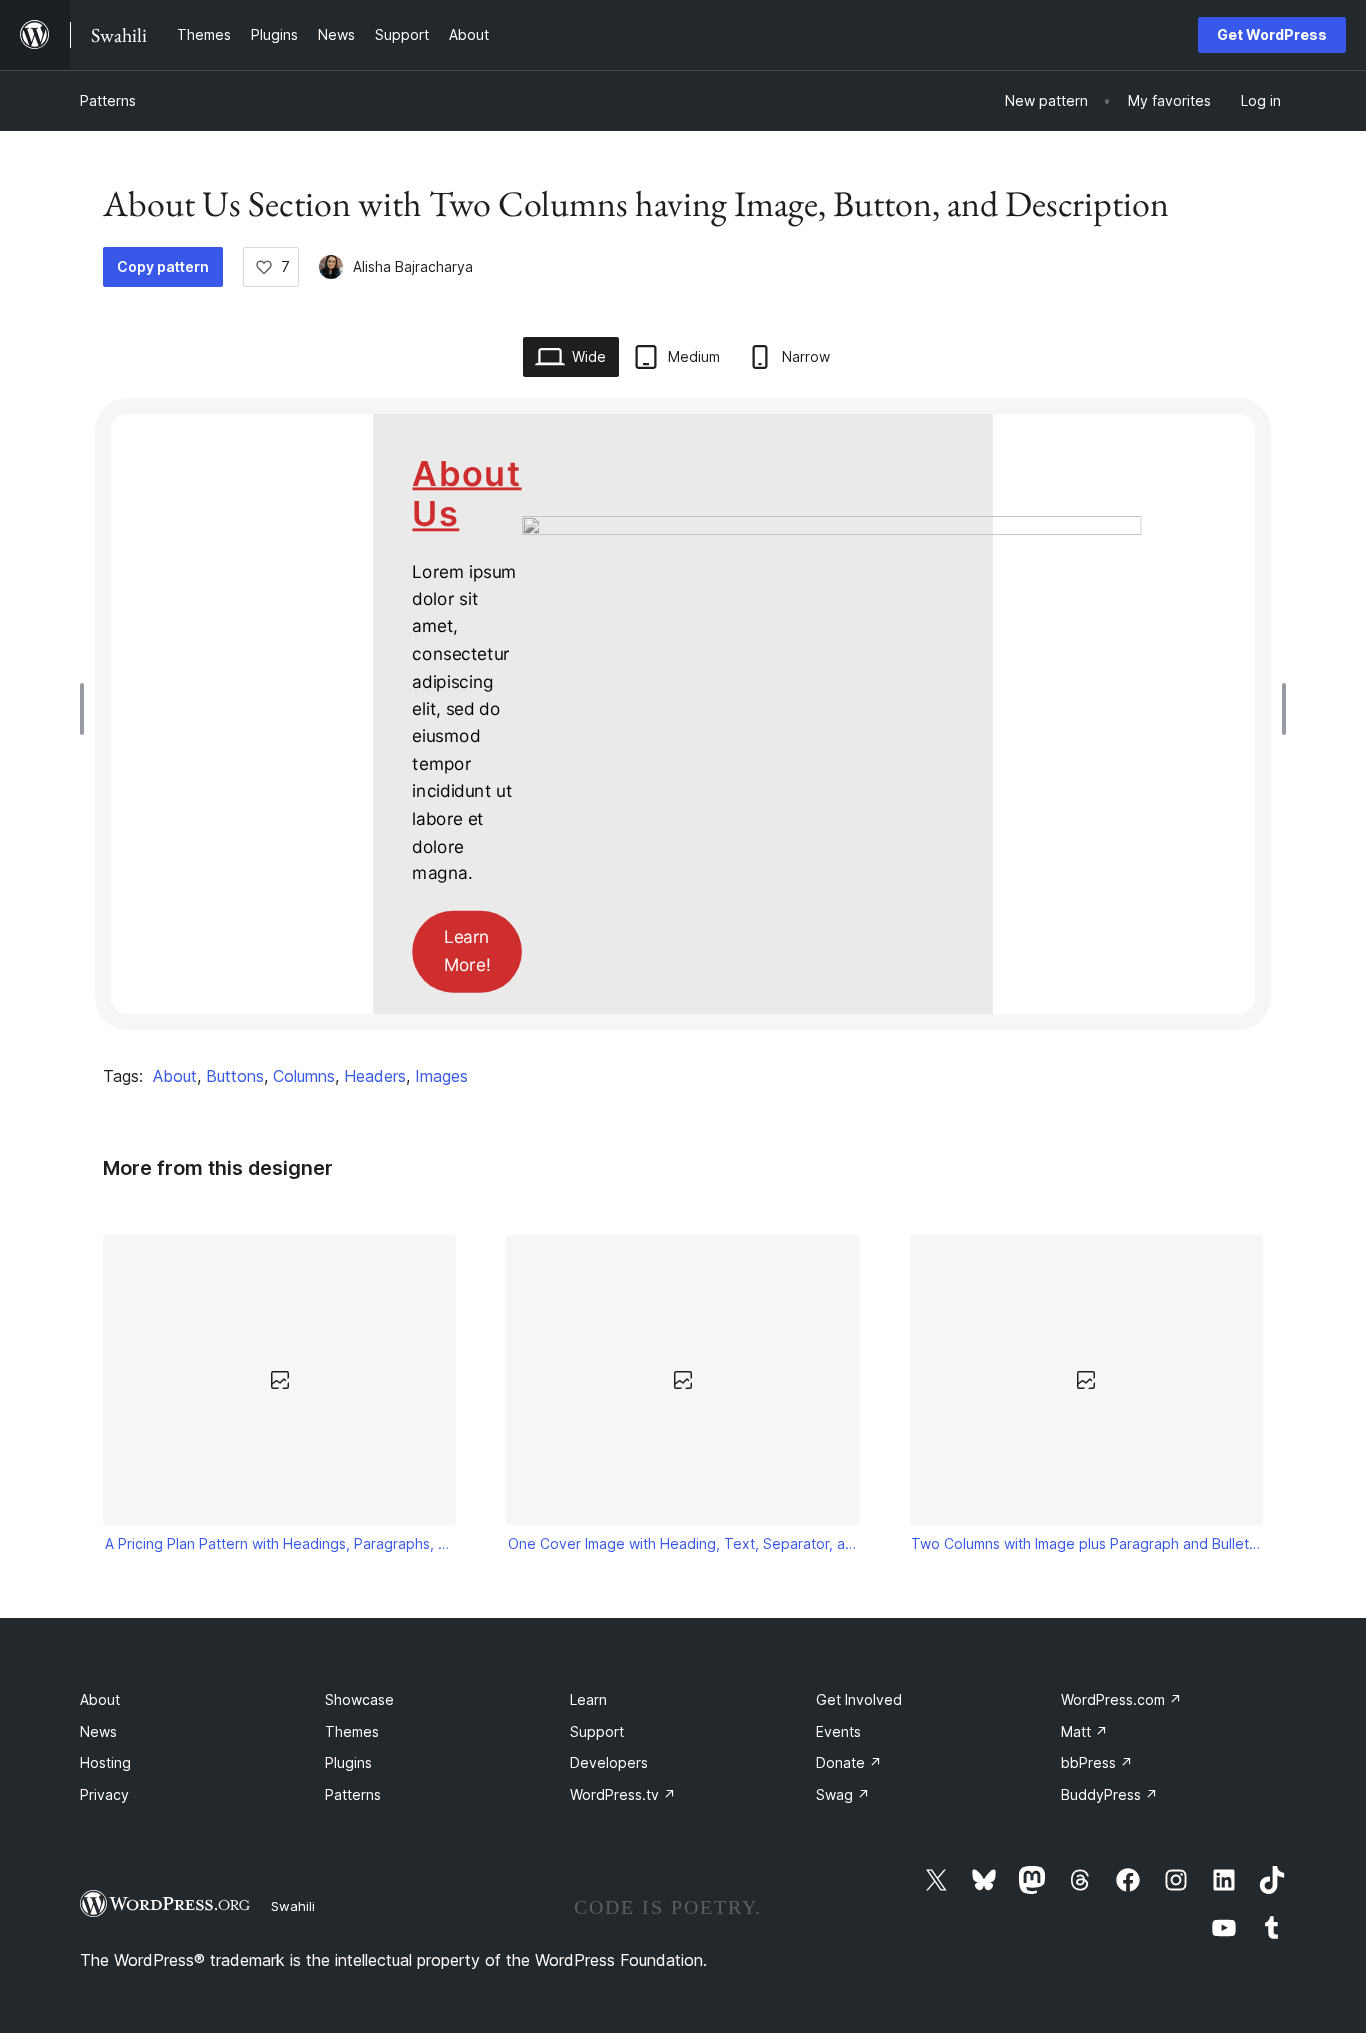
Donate (849, 1762)
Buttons (235, 1076)
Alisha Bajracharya (413, 266)
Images (441, 1076)
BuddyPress (1109, 1794)
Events (838, 1731)
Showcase (359, 1699)
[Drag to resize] (87, 709)
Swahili (293, 1906)
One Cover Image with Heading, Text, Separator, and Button (683, 1543)
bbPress (1097, 1762)
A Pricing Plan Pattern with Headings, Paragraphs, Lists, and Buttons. (280, 1543)
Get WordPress (1272, 34)
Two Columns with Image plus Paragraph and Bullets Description (1086, 1543)
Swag (843, 1794)
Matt (1084, 1731)
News (98, 1731)
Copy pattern (163, 266)
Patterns (108, 100)
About (175, 1076)
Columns (304, 1076)
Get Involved (859, 1699)
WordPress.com (1121, 1699)
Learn (588, 1699)
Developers (609, 1762)
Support (597, 1731)
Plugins (348, 1762)
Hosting (105, 1762)
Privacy (104, 1794)
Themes (352, 1731)
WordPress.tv (623, 1794)
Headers (375, 1076)
